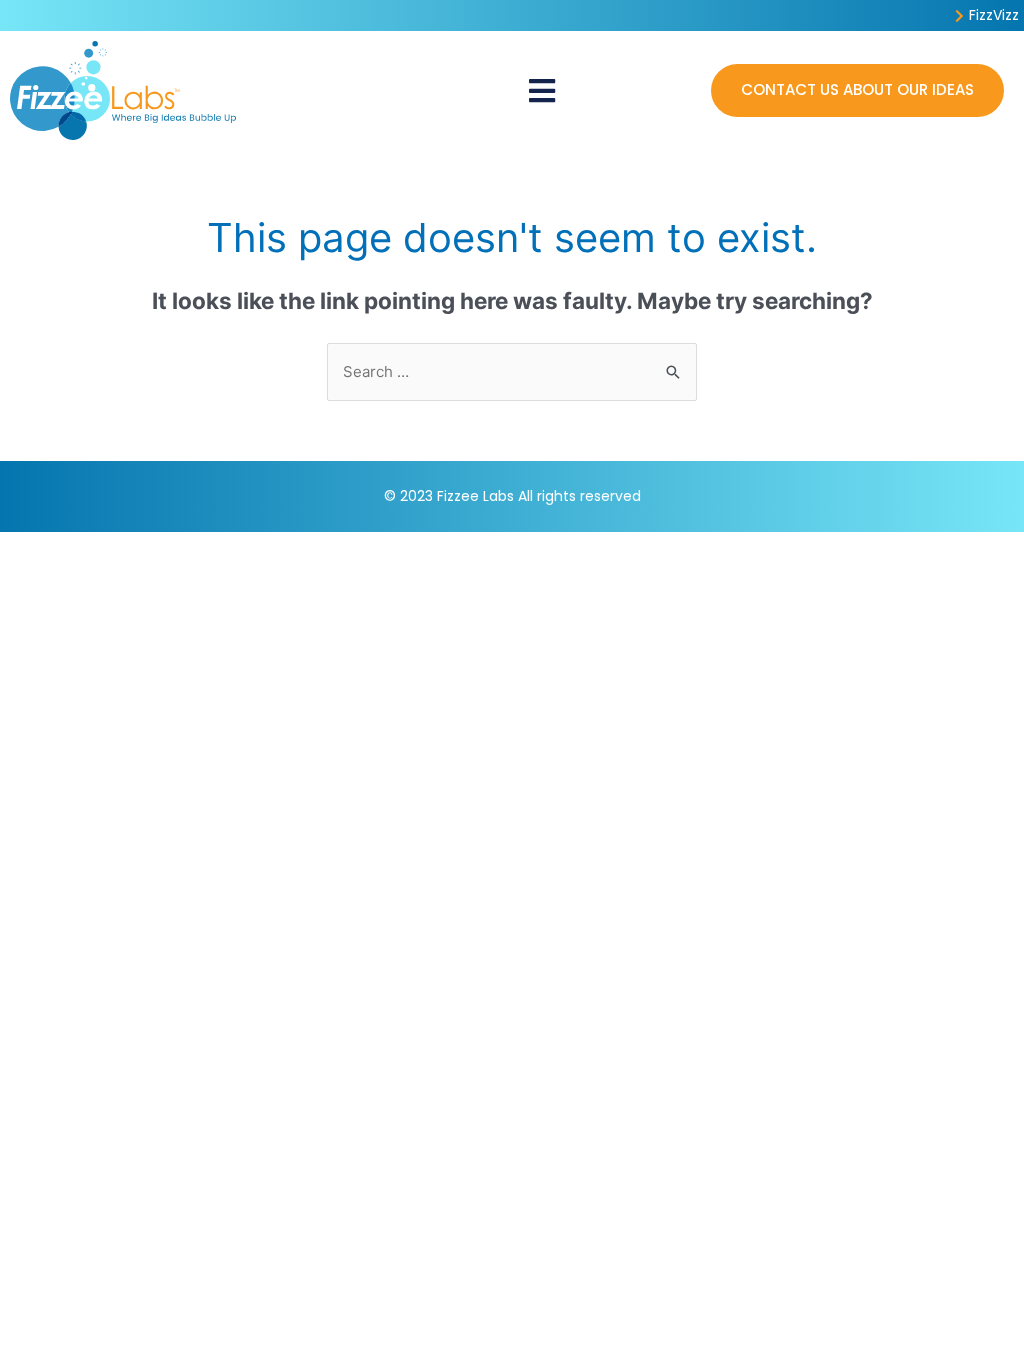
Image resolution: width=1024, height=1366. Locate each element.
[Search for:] (512, 371)
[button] (541, 90)
